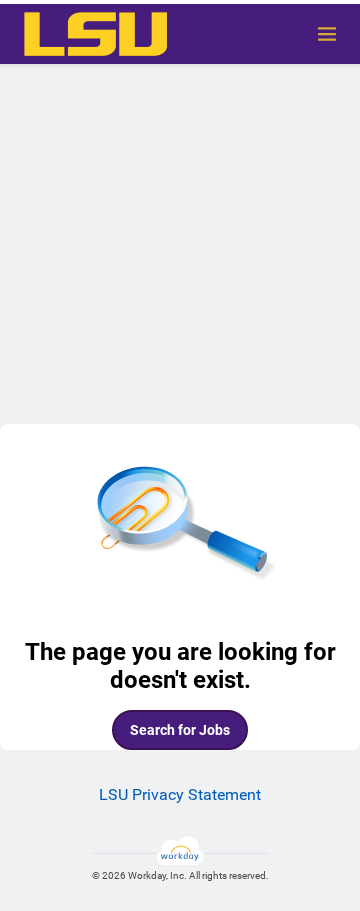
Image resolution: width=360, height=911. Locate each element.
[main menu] (327, 34)
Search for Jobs (180, 730)
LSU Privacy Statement (180, 794)
